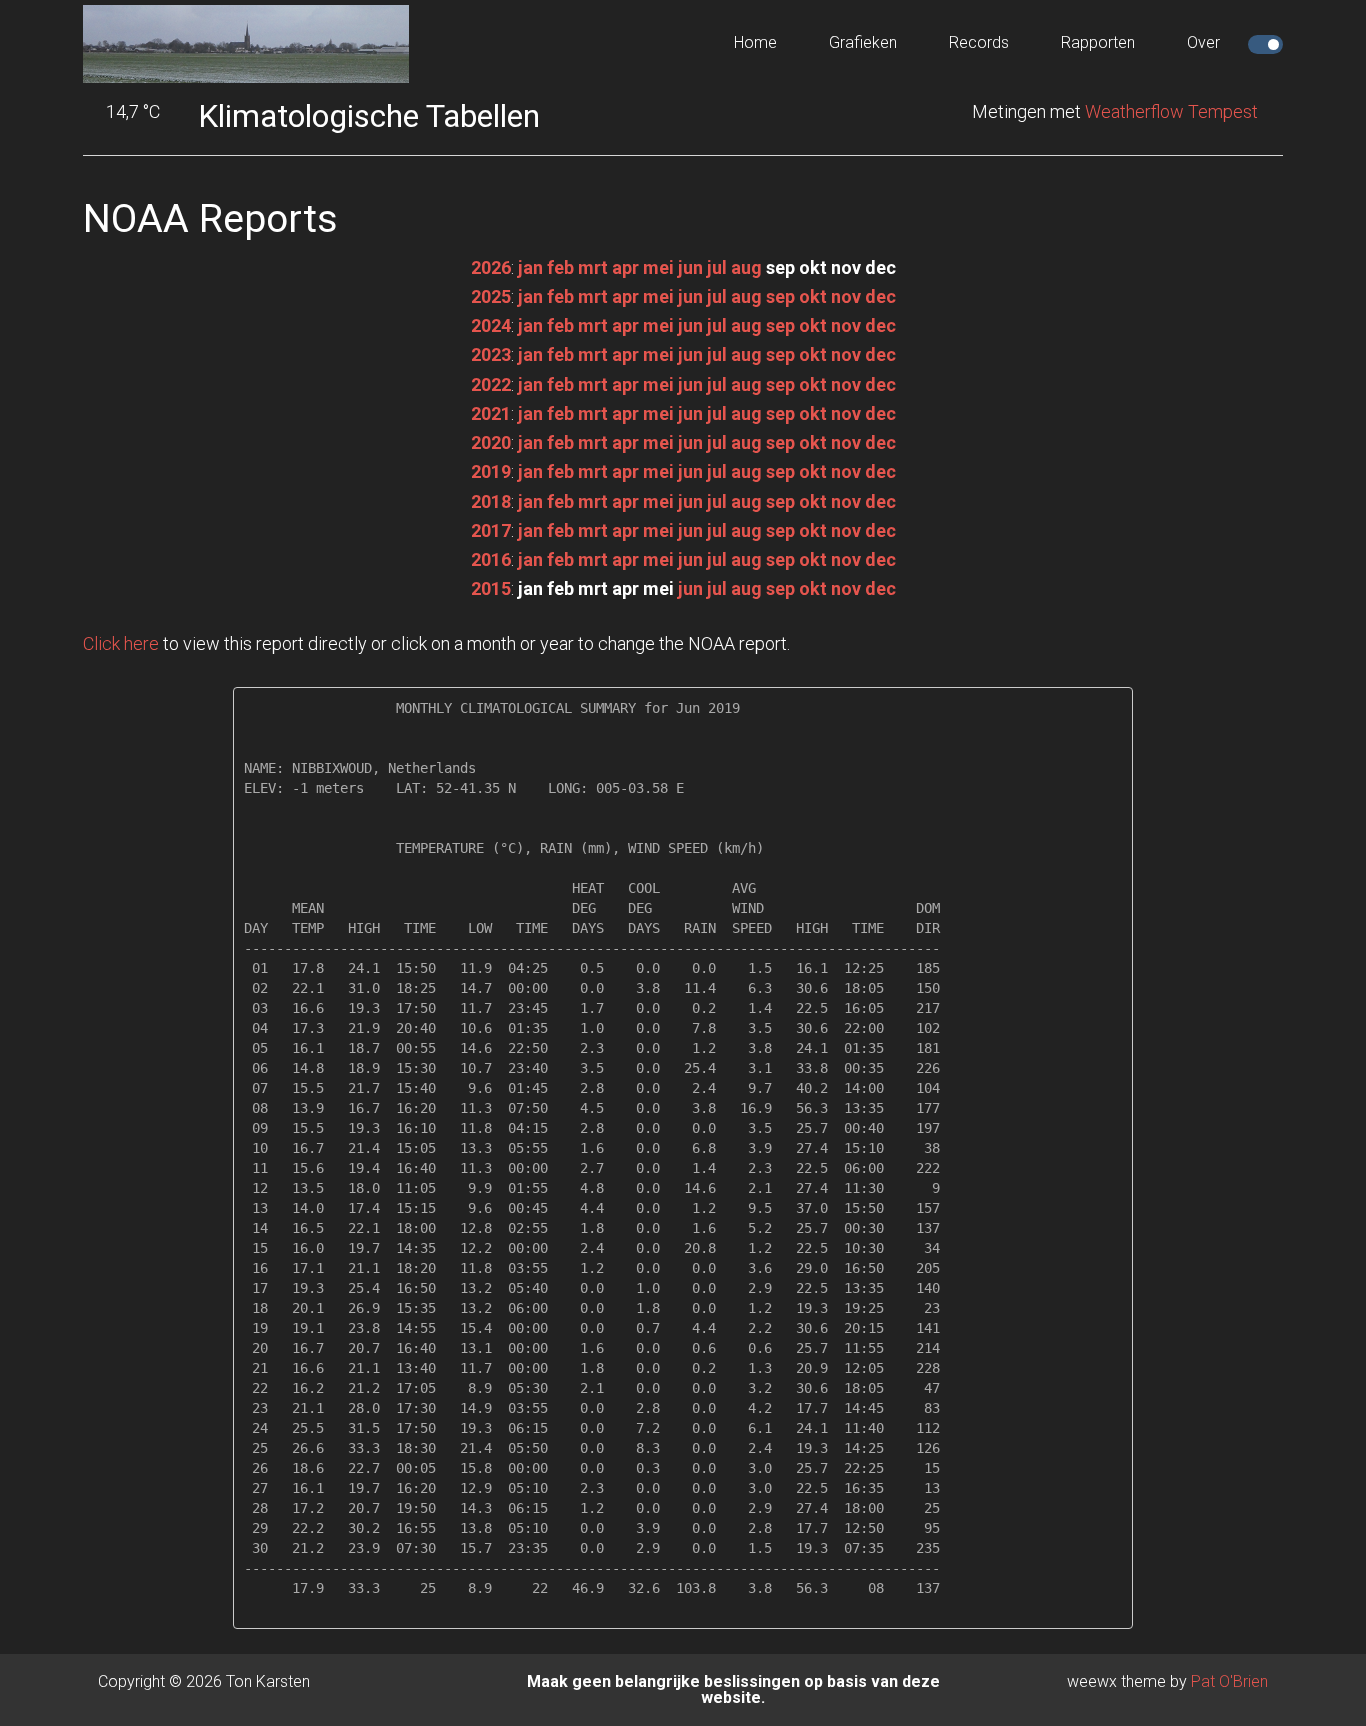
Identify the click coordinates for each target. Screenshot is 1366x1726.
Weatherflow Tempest (1171, 111)
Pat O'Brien (1229, 1681)
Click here (121, 643)
